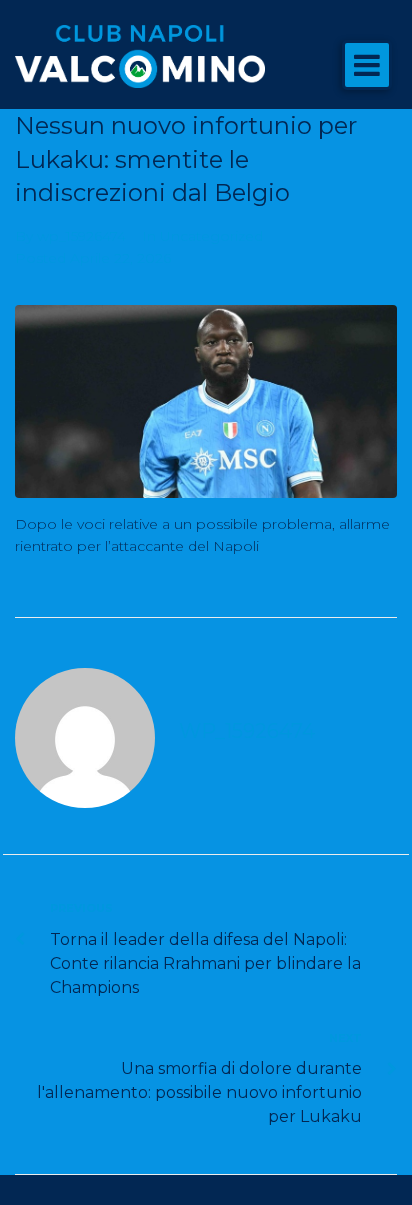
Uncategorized (211, 236)
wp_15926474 (81, 236)
